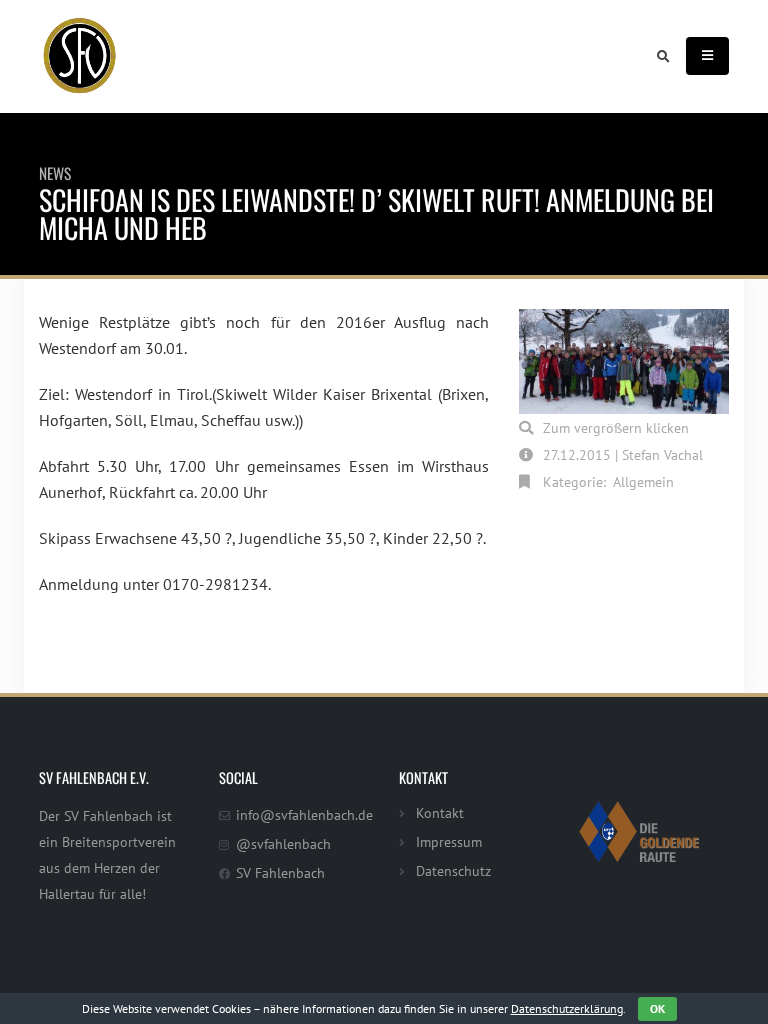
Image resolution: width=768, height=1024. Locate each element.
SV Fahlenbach (280, 872)
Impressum (449, 841)
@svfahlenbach (283, 843)
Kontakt (440, 812)
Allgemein (643, 481)
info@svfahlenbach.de (304, 814)
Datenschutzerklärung (567, 1008)
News (55, 173)
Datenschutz (453, 870)
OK (657, 1008)
